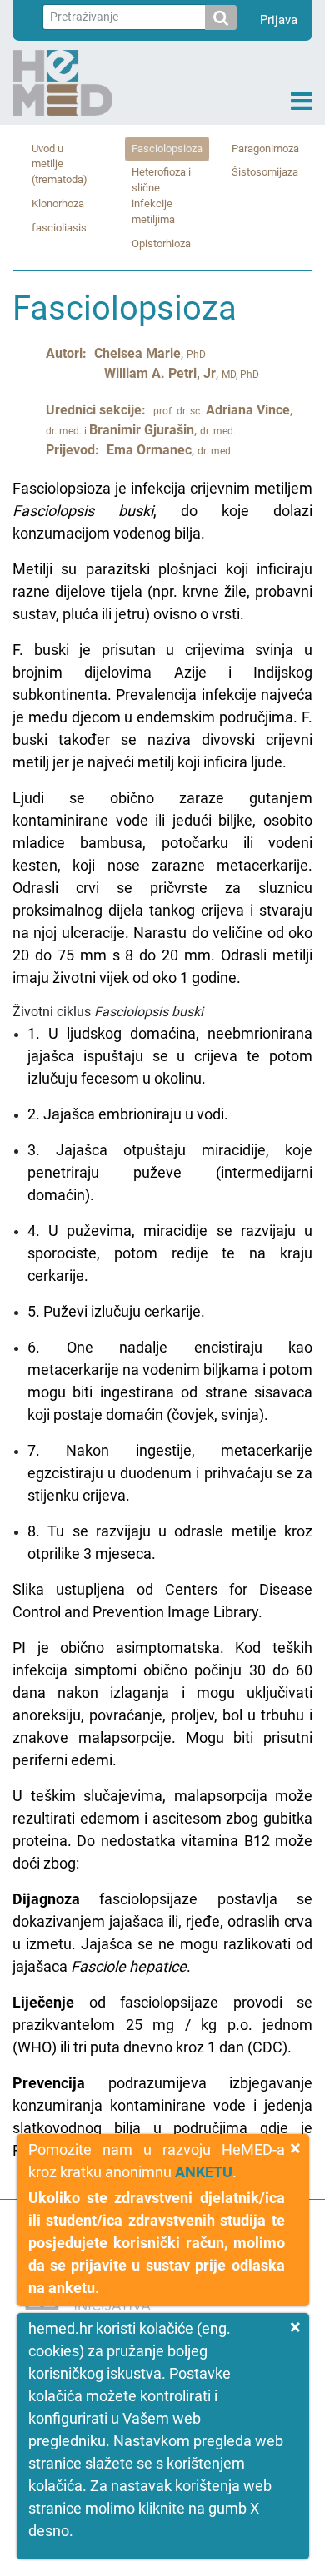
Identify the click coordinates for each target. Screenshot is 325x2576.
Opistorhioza (161, 243)
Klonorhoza (58, 203)
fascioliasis (59, 228)
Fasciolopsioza (167, 149)
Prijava (279, 20)
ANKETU (204, 2172)
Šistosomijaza (265, 172)
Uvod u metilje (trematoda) (60, 164)
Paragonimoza (265, 149)
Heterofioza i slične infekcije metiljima (161, 196)
